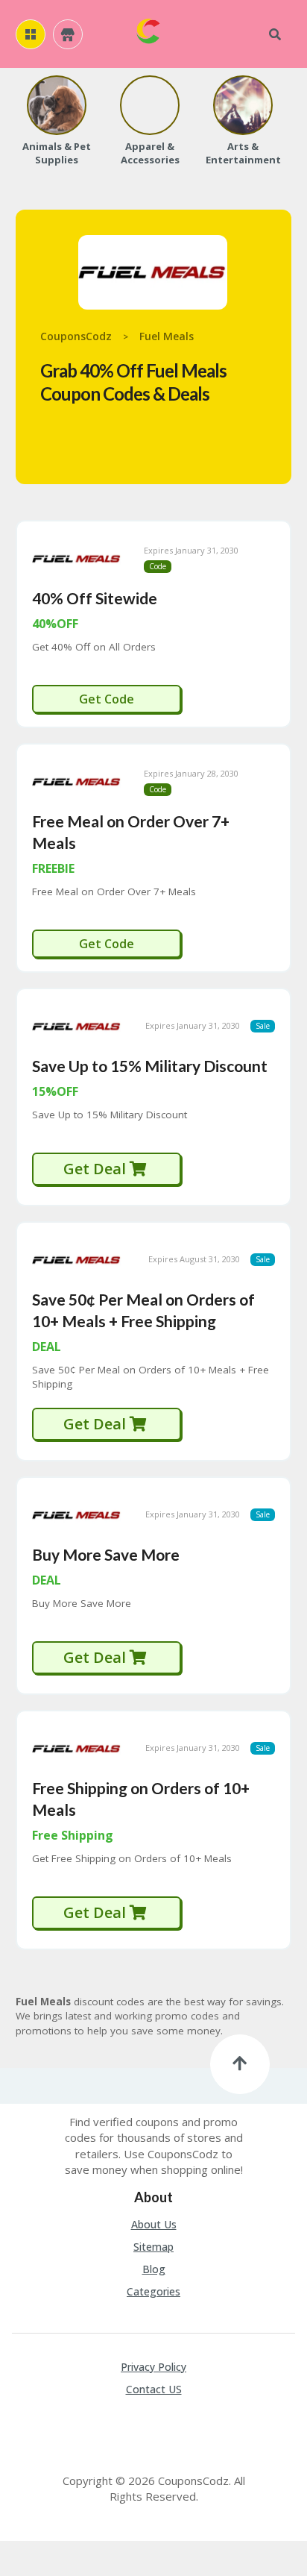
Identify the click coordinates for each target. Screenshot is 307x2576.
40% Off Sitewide (95, 598)
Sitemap (153, 2247)
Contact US (154, 2389)
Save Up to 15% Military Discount (150, 1066)
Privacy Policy (153, 2367)
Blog (154, 2269)
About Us (154, 2224)
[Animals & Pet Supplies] (57, 105)
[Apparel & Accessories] (150, 105)
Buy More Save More (106, 1554)
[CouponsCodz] (148, 29)
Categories (153, 2291)
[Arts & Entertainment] (243, 105)
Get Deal (96, 1169)
